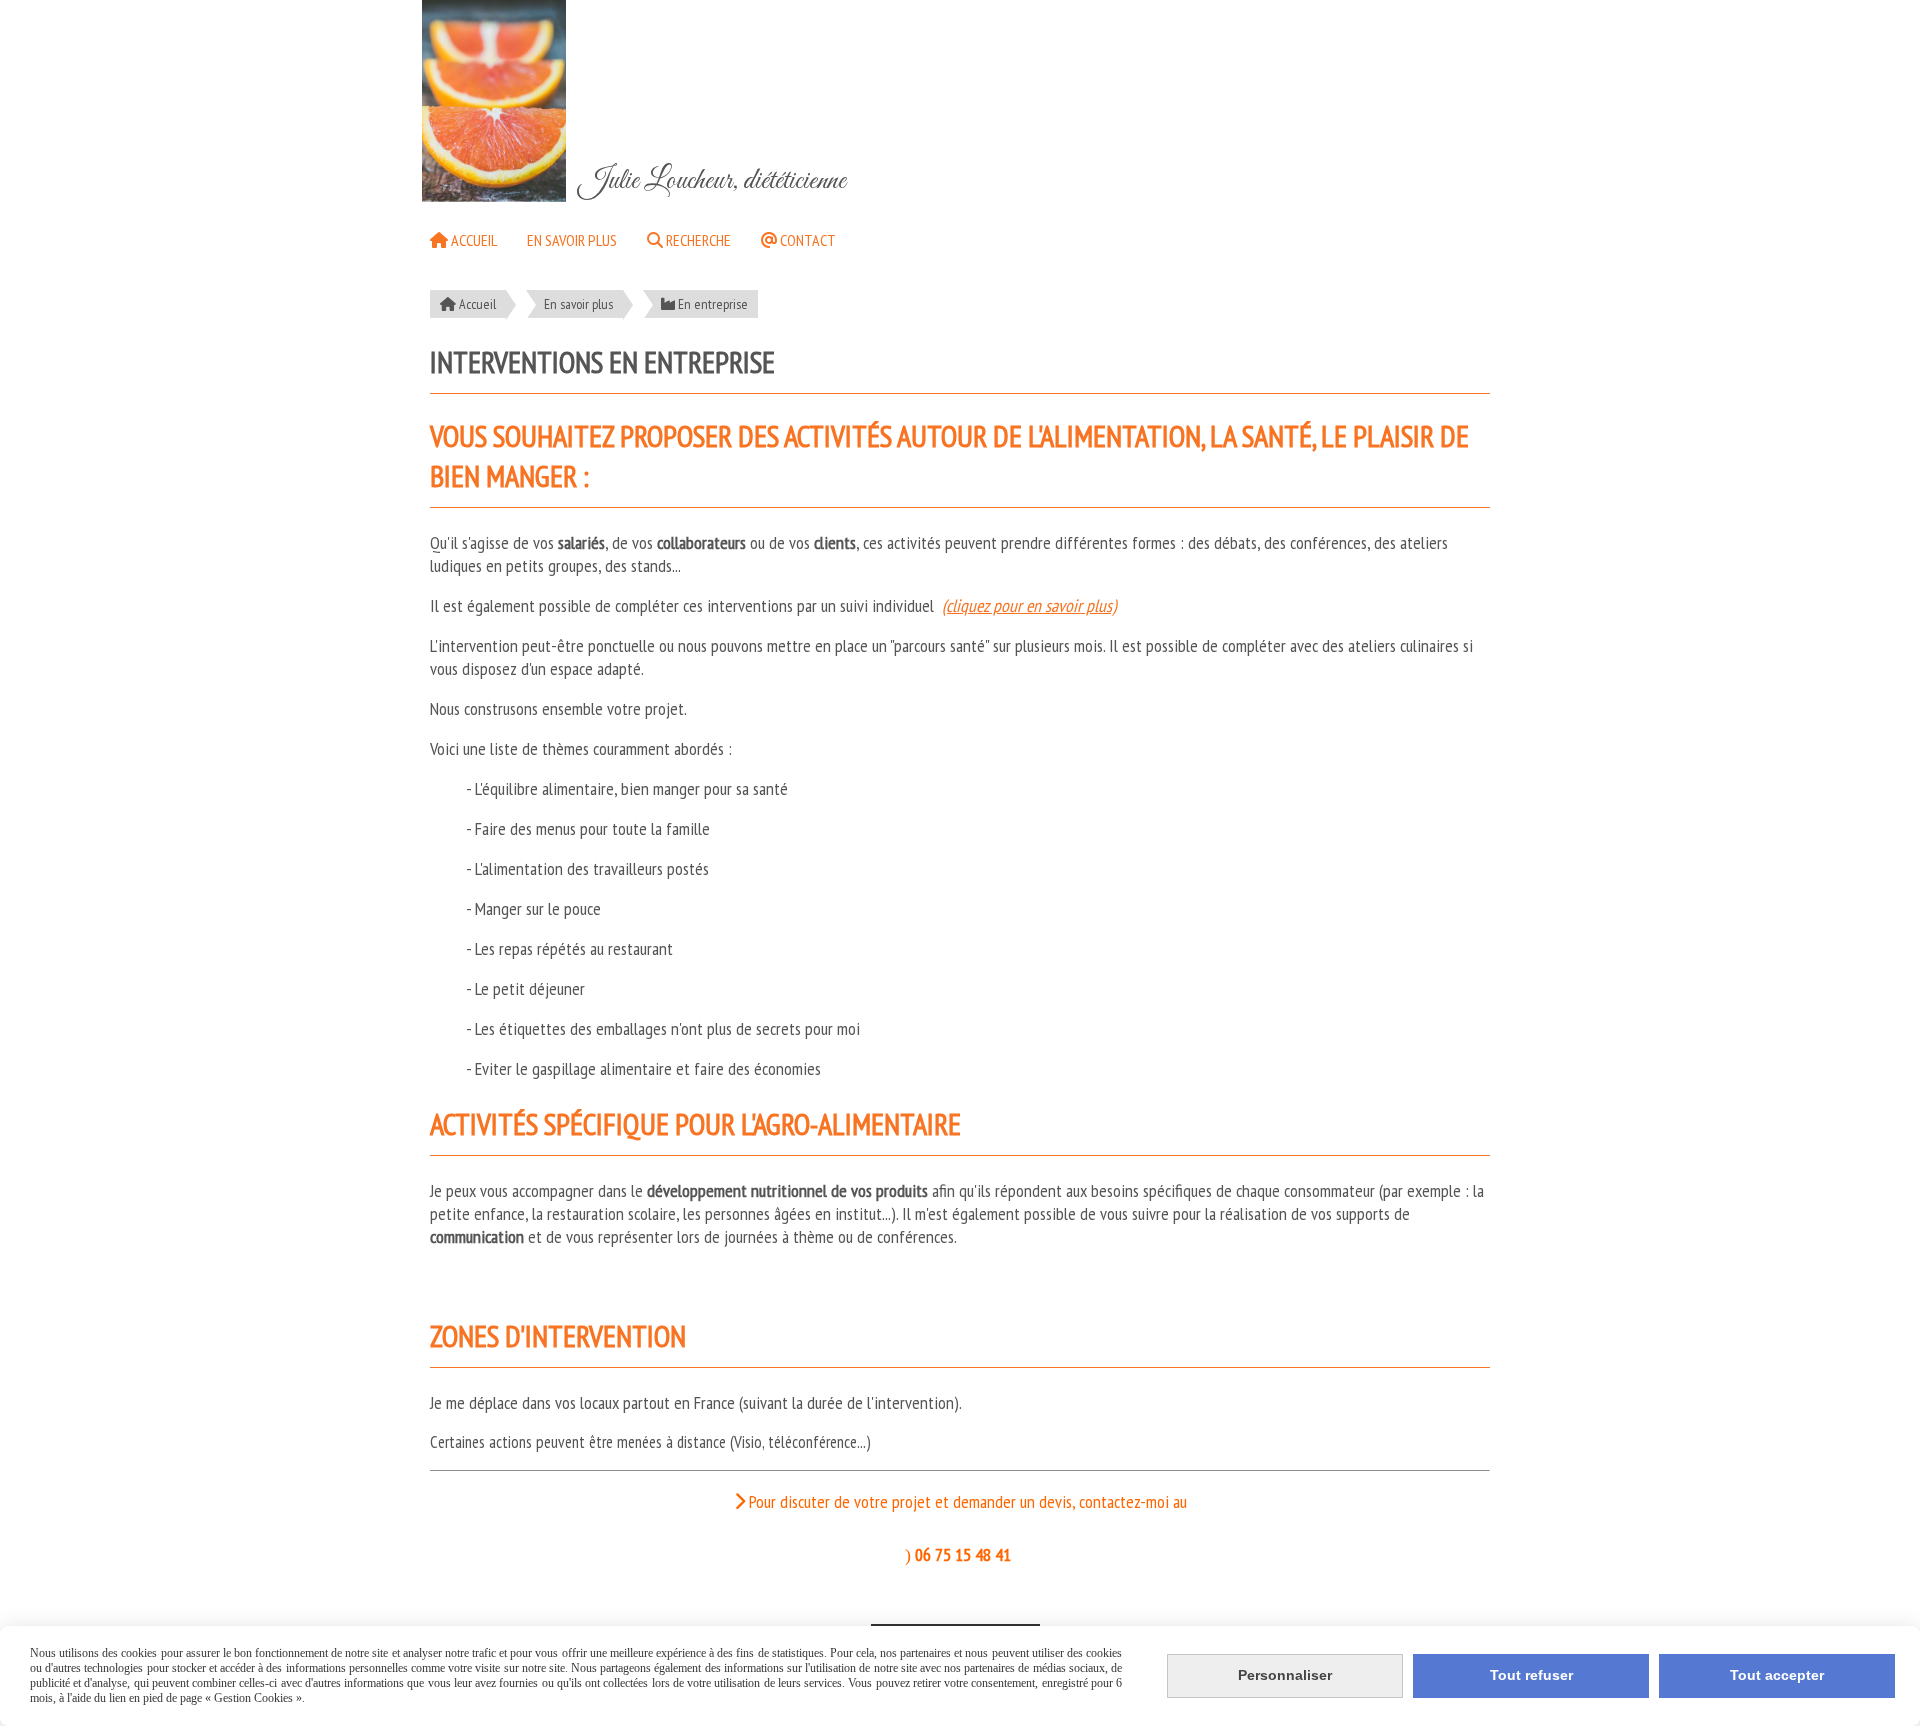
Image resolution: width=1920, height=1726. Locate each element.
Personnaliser (1285, 1675)
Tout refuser (1531, 1675)
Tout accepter (1777, 1675)
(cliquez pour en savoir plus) (1029, 605)
